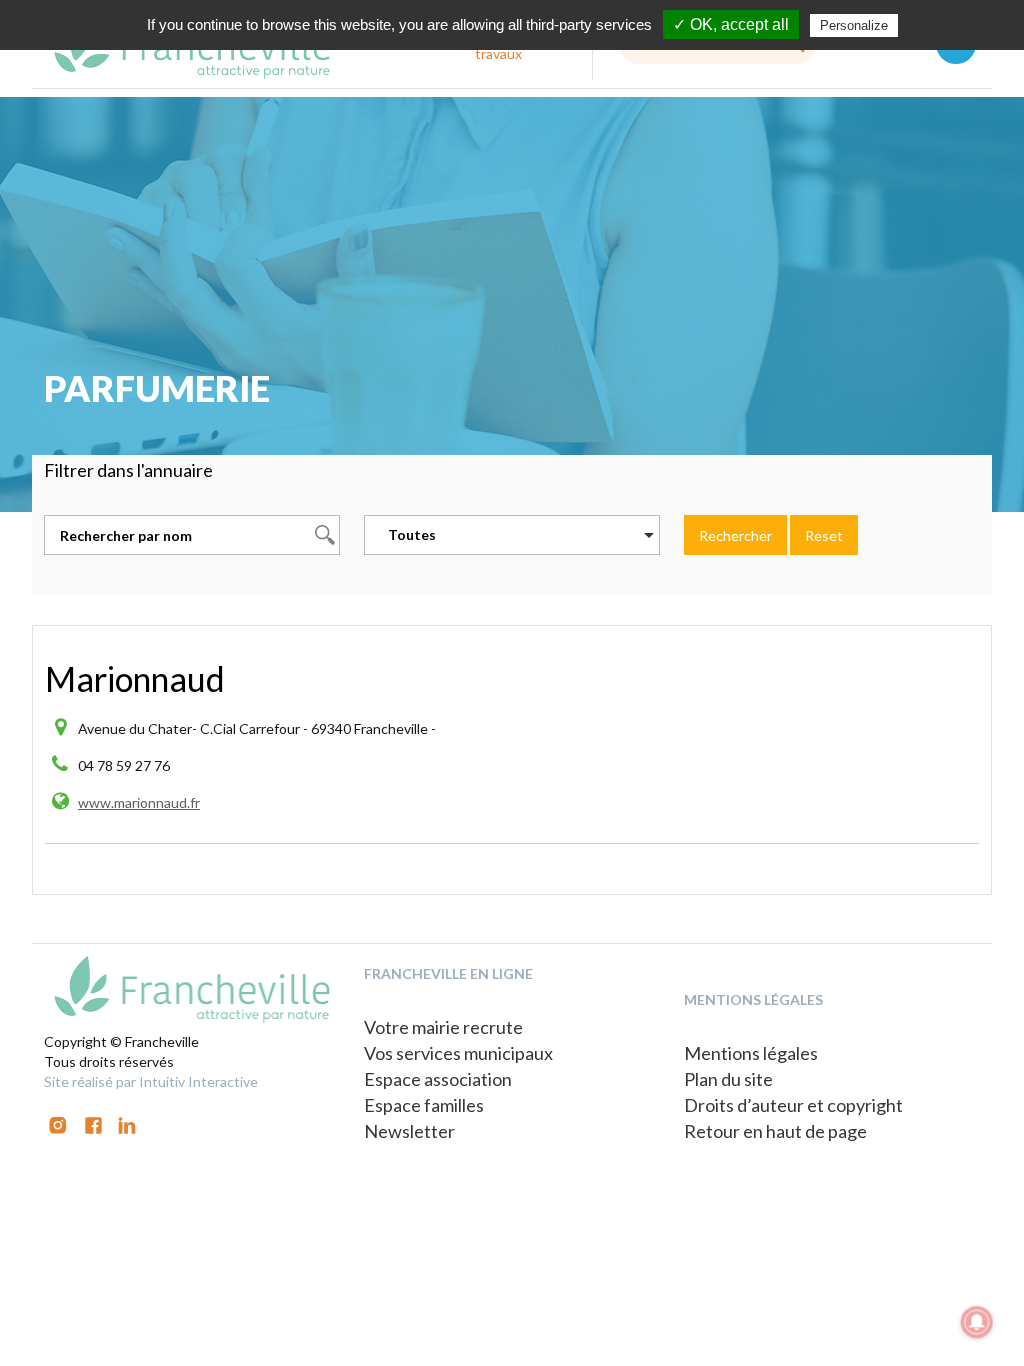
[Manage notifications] (977, 1322)
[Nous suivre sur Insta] (58, 1123)
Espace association (438, 1079)
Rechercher (735, 535)
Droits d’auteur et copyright (793, 1105)
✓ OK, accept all (731, 24)
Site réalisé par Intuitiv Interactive (151, 1081)
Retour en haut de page (775, 1131)
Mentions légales (751, 1053)
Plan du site (728, 1079)
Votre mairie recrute (443, 1027)
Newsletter (409, 1131)
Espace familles (424, 1105)
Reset (824, 535)
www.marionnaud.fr (139, 802)
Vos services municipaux (458, 1053)
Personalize (854, 25)
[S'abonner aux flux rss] (93, 1123)
